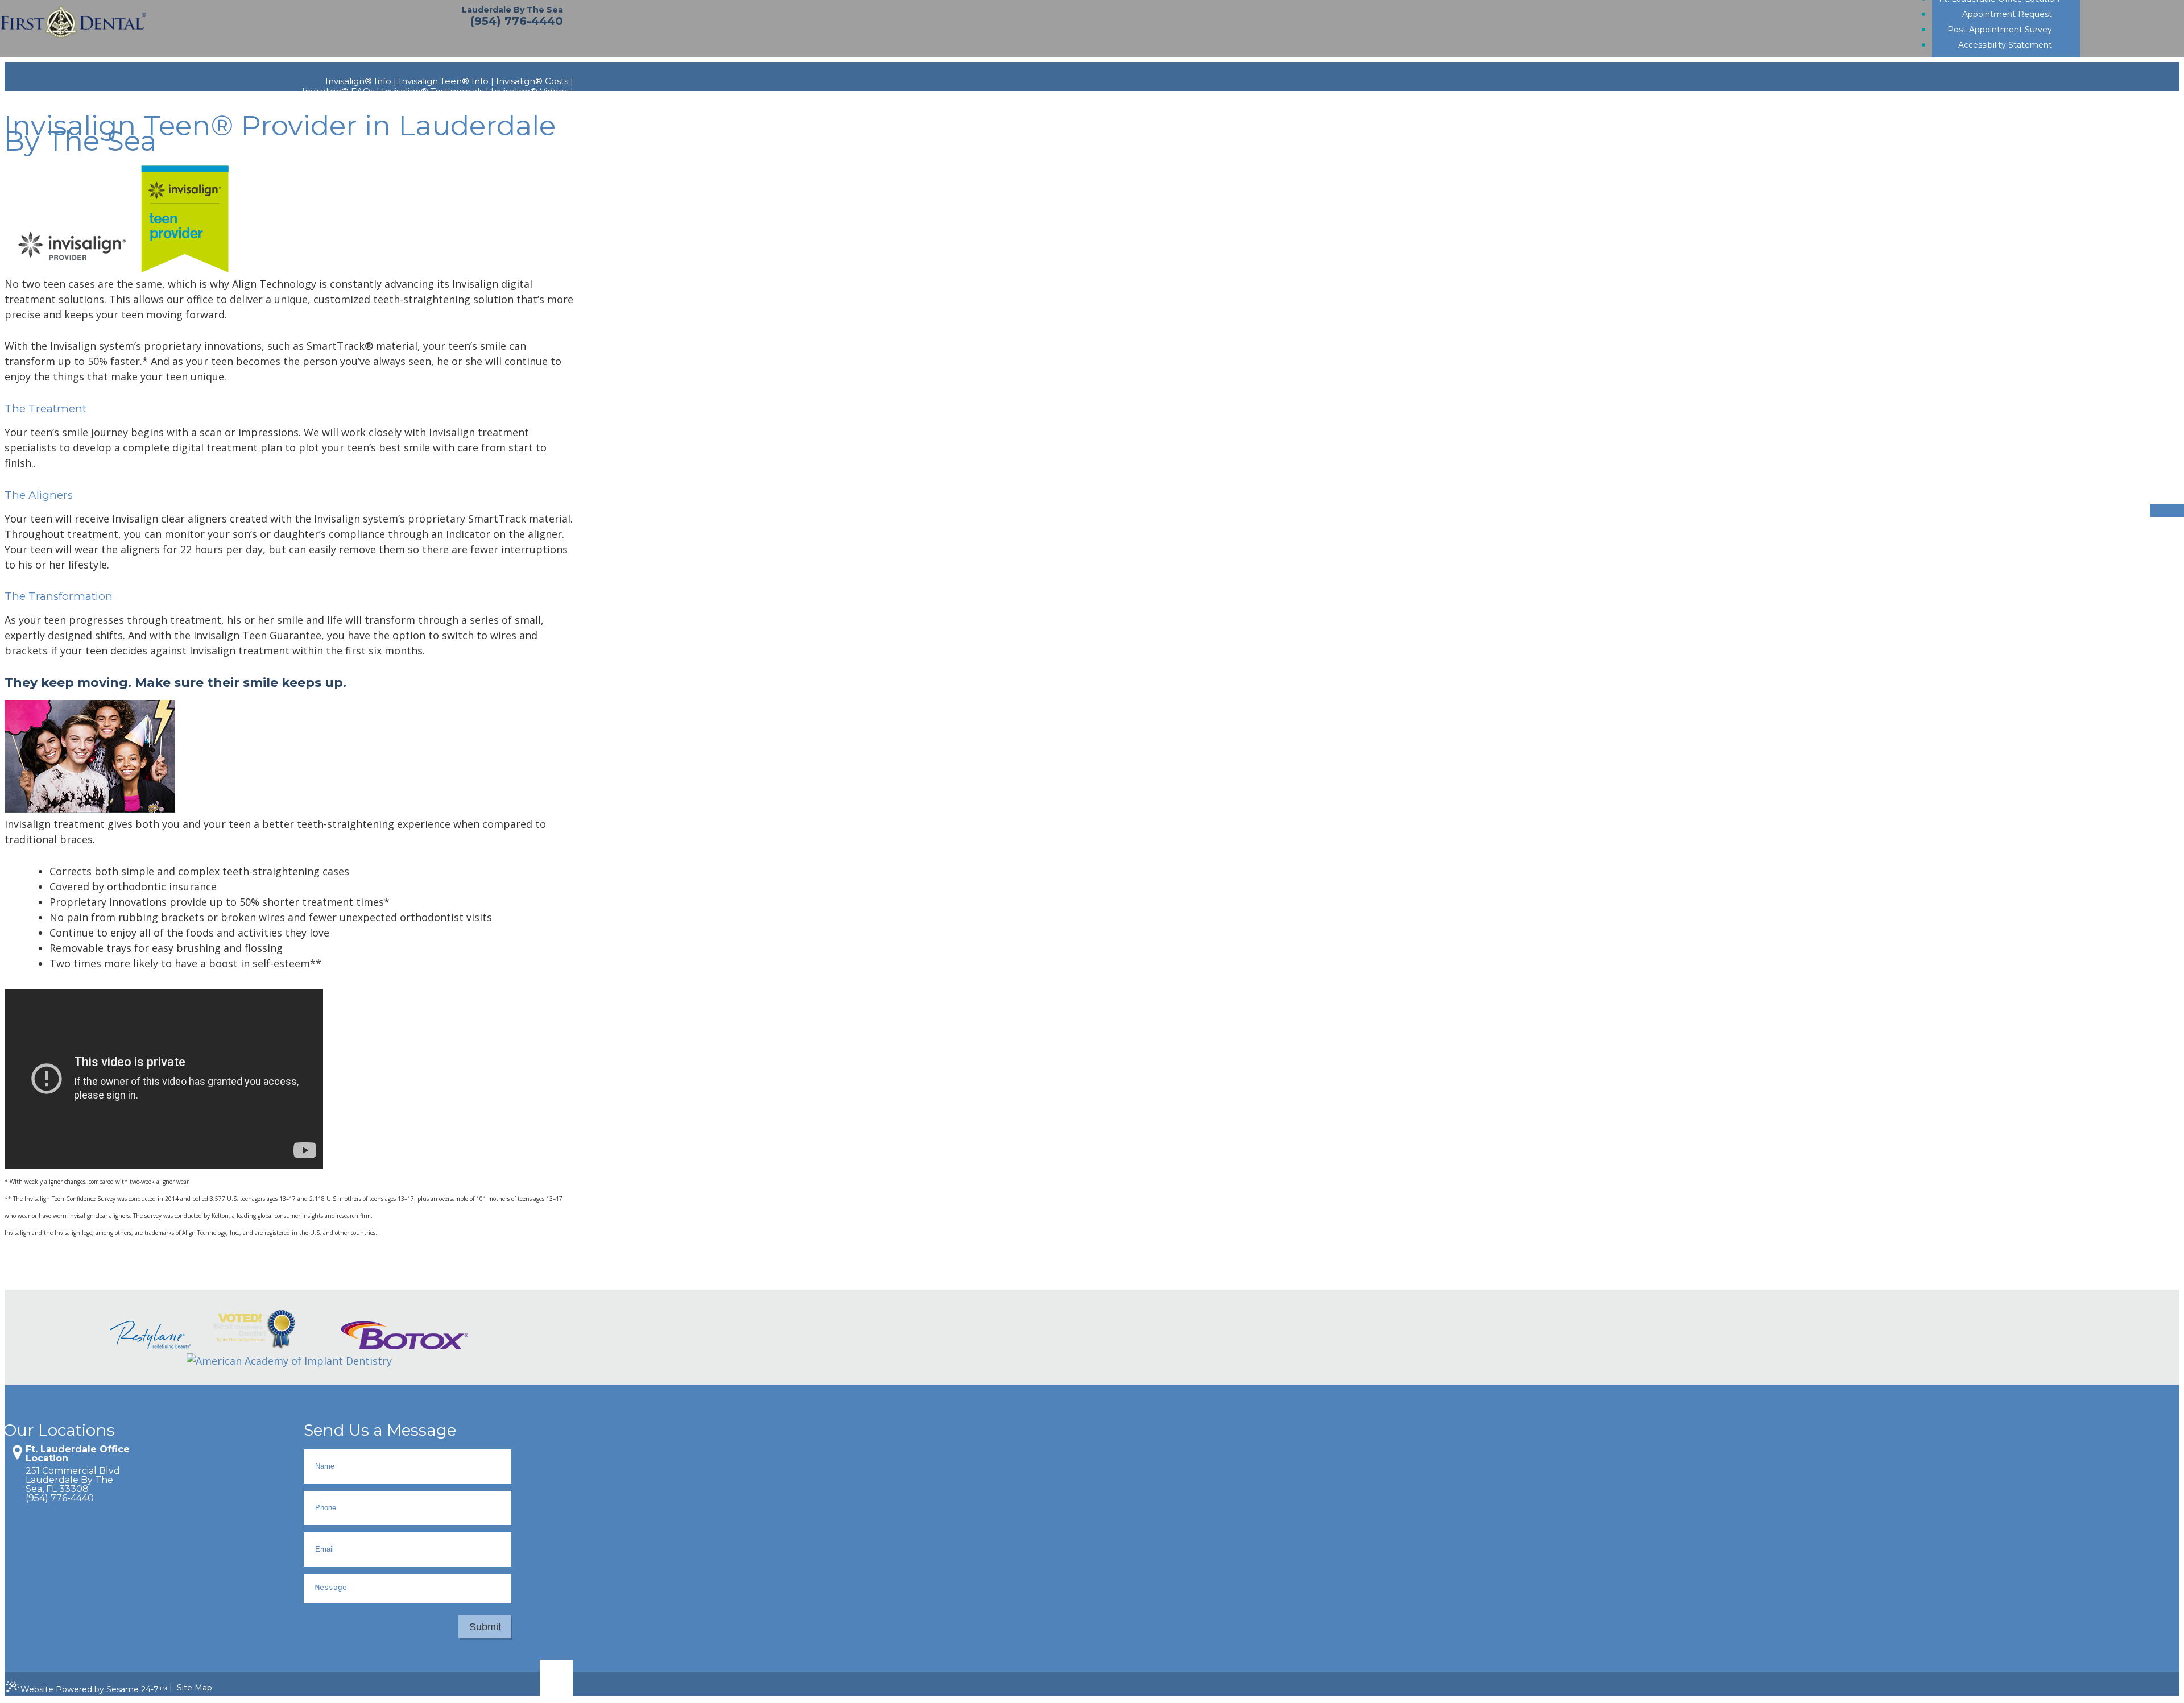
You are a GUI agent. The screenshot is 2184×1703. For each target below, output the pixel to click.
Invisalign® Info (358, 81)
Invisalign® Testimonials (433, 92)
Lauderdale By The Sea (512, 10)
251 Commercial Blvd (73, 1471)
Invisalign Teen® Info (444, 81)
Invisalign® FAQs (338, 92)
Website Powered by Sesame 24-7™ (94, 1689)
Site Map (195, 1688)
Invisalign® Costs (532, 81)
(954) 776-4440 (517, 21)
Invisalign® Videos (530, 92)
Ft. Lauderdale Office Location (78, 1454)
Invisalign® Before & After (518, 102)
